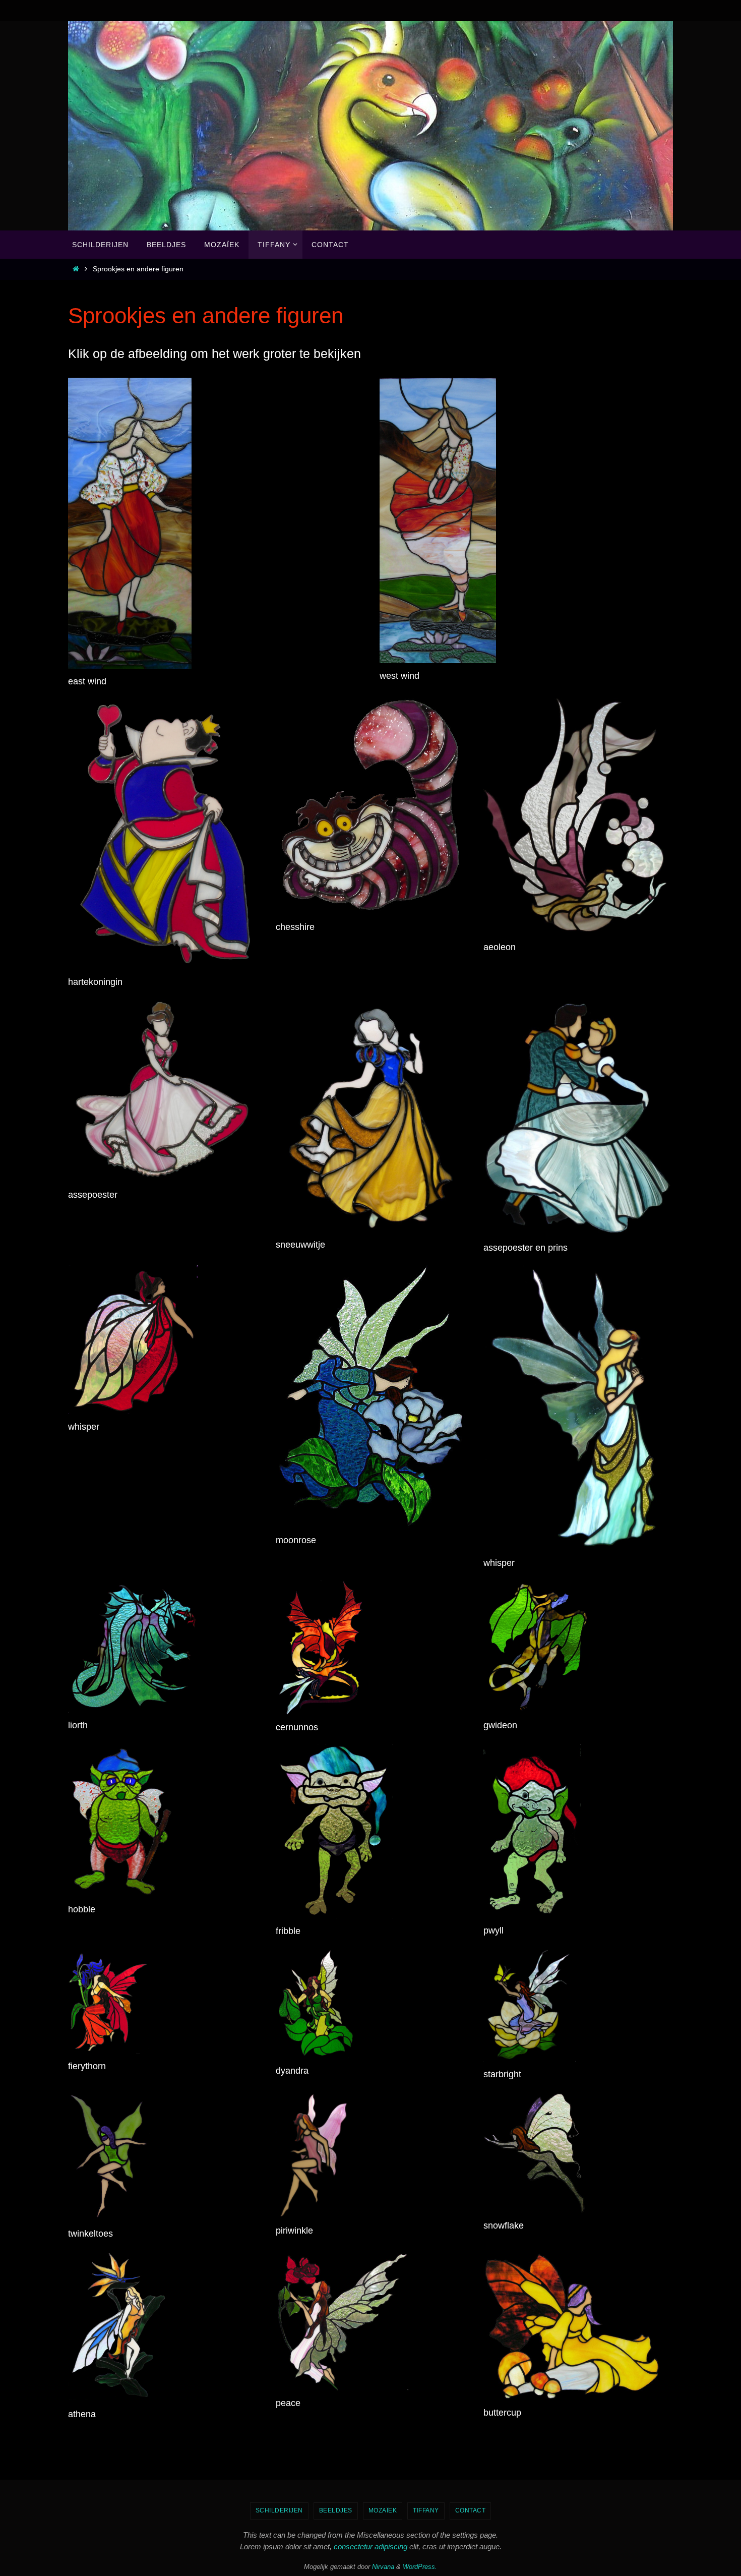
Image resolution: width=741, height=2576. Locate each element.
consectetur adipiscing (371, 2546)
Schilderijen (279, 2510)
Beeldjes (336, 2510)
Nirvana (383, 2567)
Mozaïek (383, 2510)
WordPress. (420, 2567)
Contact (471, 2510)
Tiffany (426, 2510)
